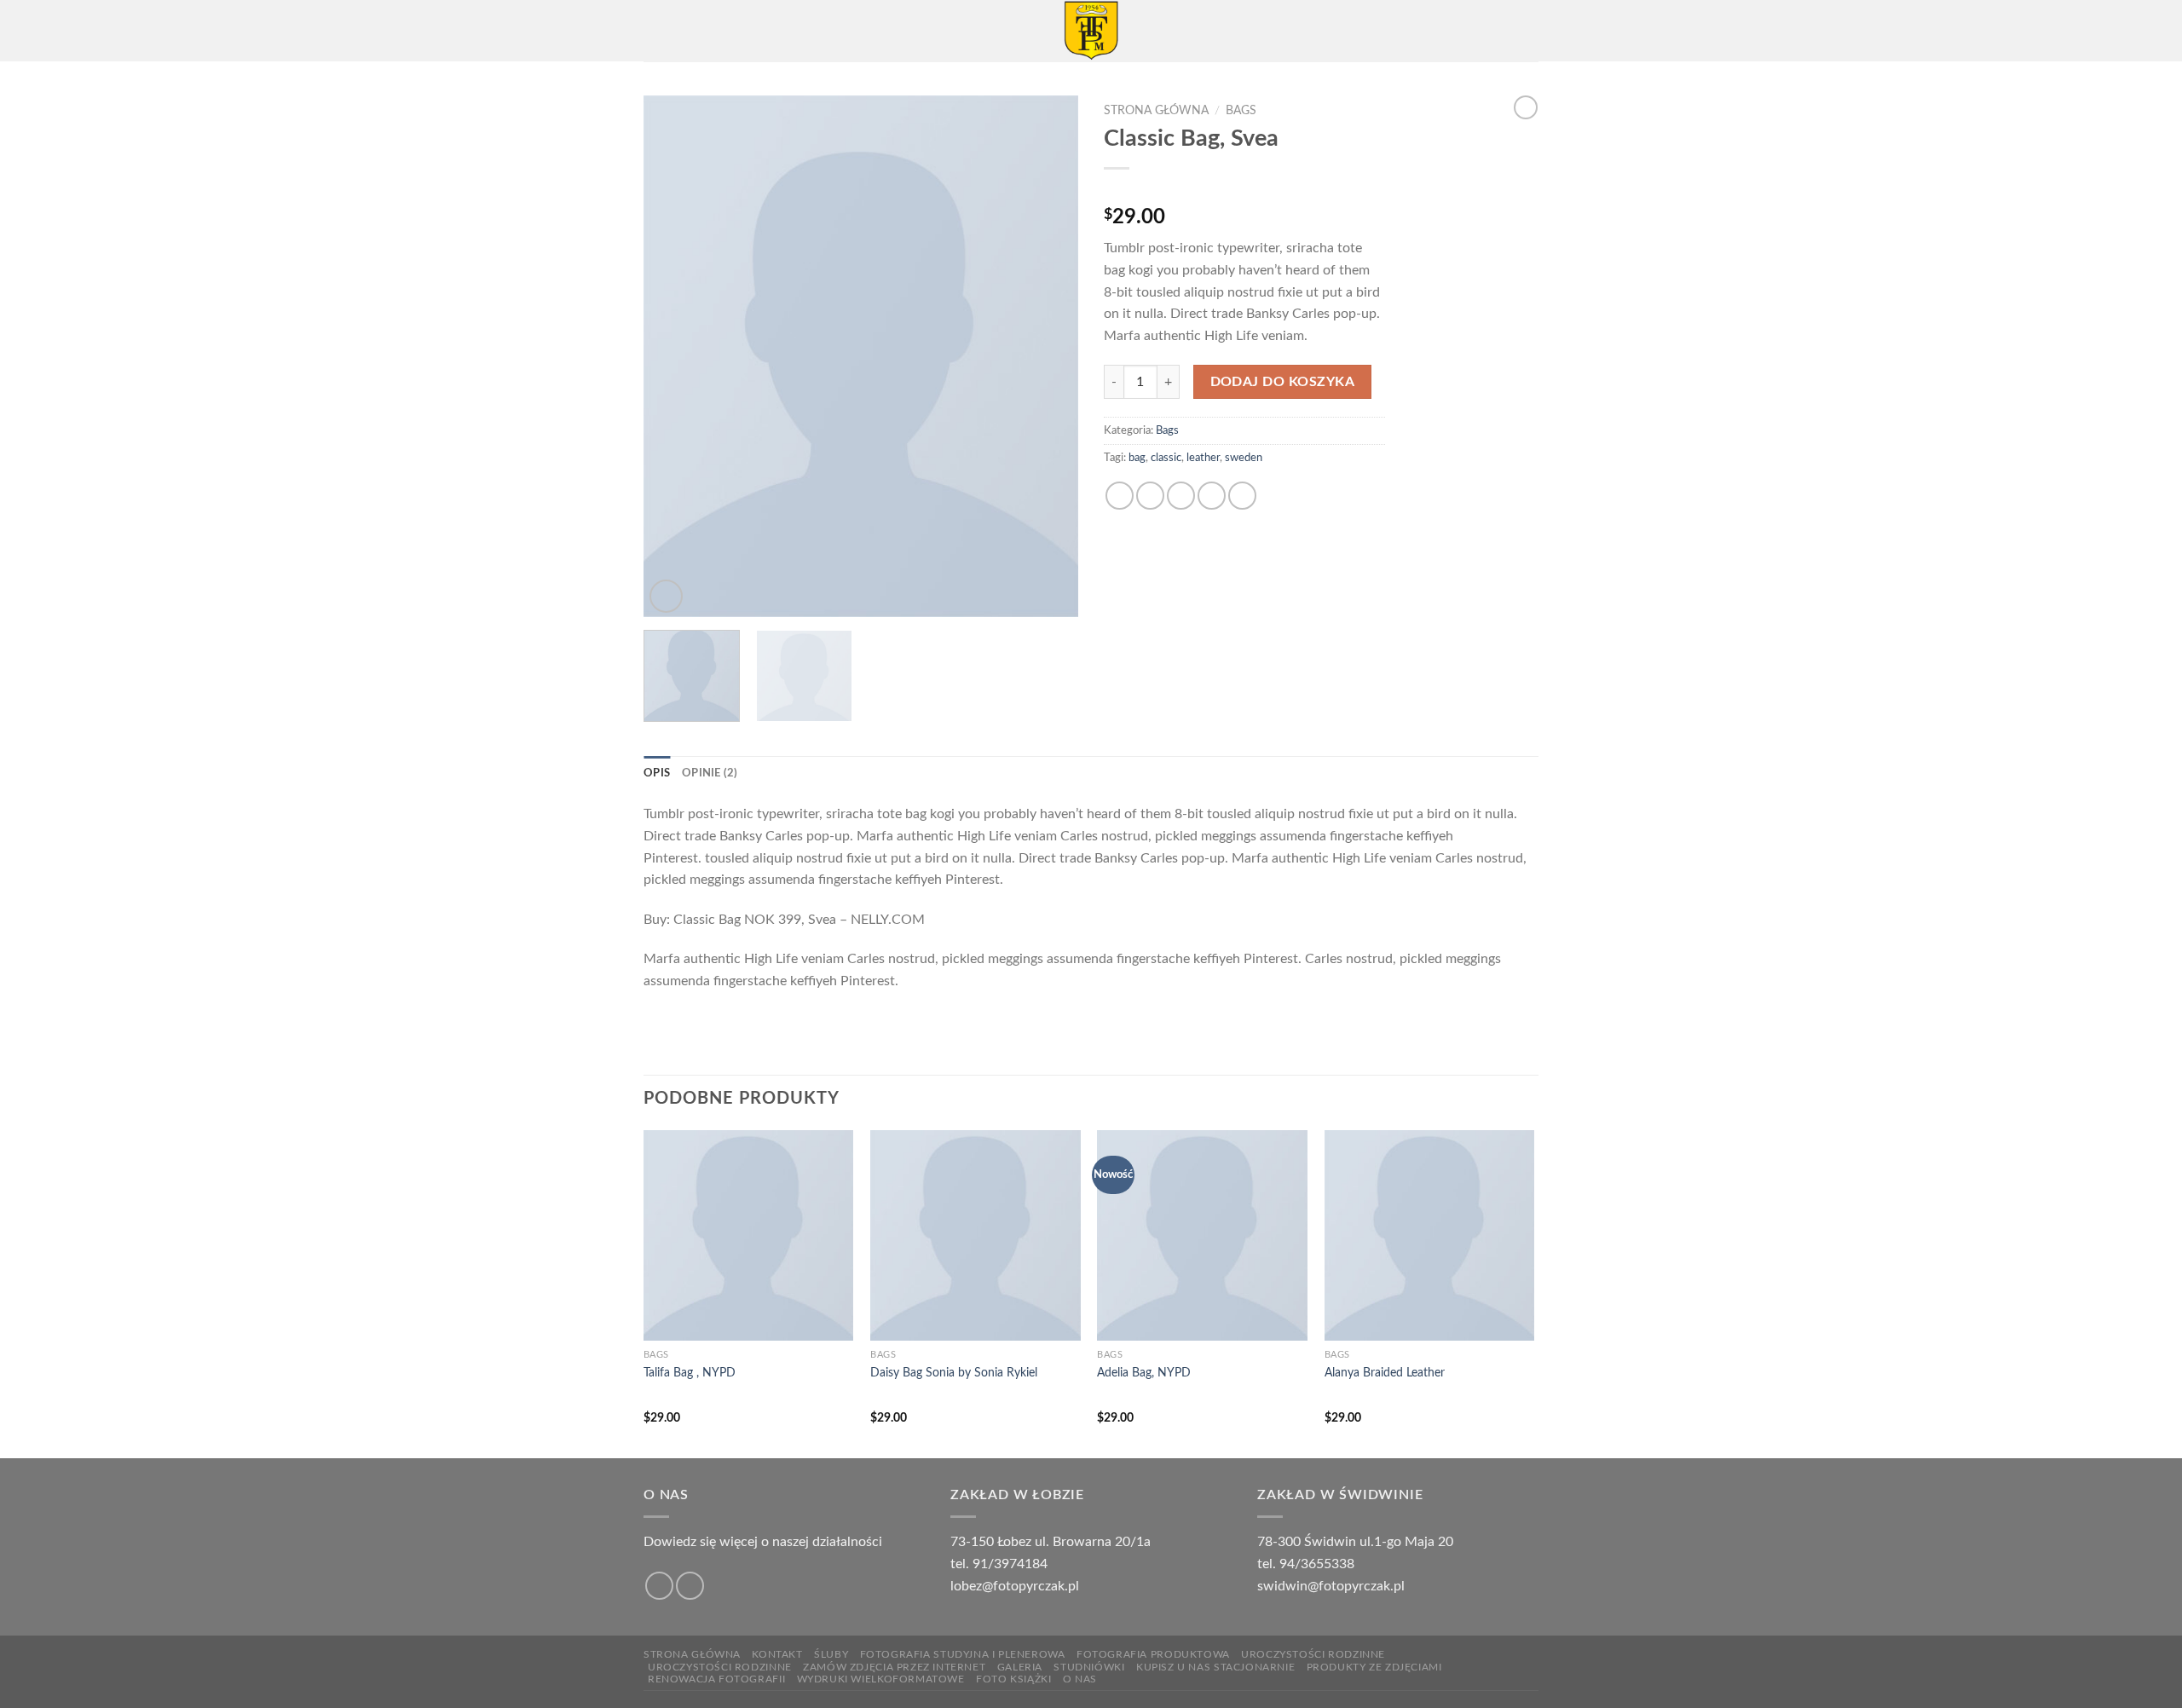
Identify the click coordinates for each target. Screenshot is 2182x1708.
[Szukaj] (1532, 31)
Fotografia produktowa (1153, 1654)
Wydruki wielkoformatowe (881, 1679)
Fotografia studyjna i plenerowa (963, 1654)
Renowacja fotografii (716, 1679)
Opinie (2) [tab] (710, 773)
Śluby (831, 1654)
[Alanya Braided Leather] (1430, 1235)
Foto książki (1013, 1679)
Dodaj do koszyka (1282, 382)
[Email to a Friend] (1181, 496)
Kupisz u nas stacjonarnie (1215, 1667)
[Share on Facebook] (1120, 496)
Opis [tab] (657, 773)
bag (1137, 458)
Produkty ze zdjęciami (1374, 1667)
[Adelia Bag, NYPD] (1202, 1235)
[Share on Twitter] (1150, 496)
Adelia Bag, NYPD (1144, 1373)
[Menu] (654, 30)
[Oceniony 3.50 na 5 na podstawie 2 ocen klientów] (1244, 190)
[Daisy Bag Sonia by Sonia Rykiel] (976, 1235)
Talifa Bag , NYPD (690, 1373)
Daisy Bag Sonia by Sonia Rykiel (954, 1373)
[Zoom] (666, 596)
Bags (1241, 111)
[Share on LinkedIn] (1242, 496)
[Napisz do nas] (690, 1586)
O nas (1080, 1679)
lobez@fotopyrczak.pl (1015, 1586)
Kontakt (777, 1654)
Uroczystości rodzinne (1313, 1654)
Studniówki (1089, 1667)
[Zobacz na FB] (659, 1586)
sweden (1244, 458)
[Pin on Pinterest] (1212, 496)
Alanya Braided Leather (1385, 1373)
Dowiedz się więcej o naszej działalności (763, 1542)
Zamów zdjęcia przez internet (894, 1667)
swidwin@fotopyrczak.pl (1331, 1586)
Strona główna (1156, 111)
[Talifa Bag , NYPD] (749, 1235)
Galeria (1020, 1667)
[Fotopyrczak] (1091, 31)
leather (1203, 458)
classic (1166, 458)
